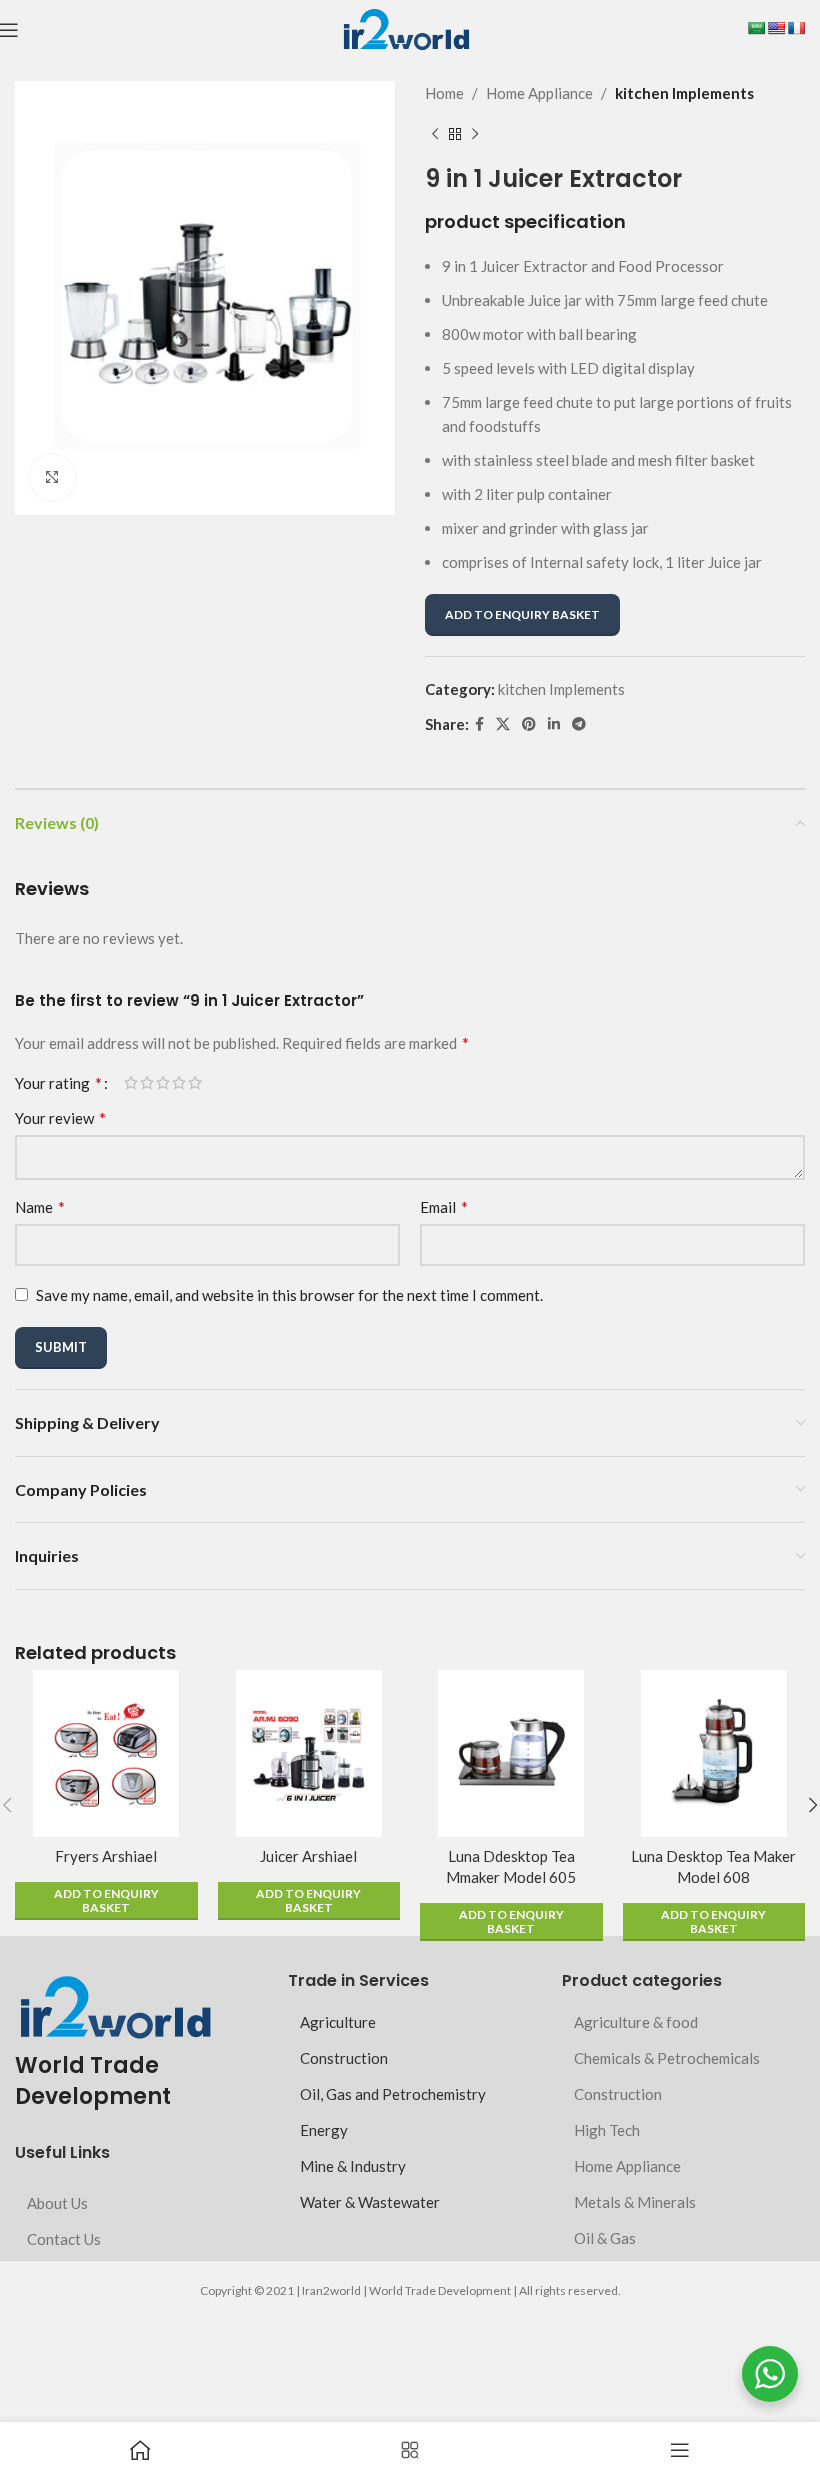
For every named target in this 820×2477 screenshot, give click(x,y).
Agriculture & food (636, 2022)
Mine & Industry (353, 2166)
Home (444, 93)
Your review (60, 1117)
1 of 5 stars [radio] (131, 1082)
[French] (796, 28)
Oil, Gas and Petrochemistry (393, 2094)
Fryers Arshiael (106, 1856)
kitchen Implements (684, 93)
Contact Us (64, 2239)
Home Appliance (539, 93)
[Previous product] (435, 135)
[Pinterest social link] (529, 724)
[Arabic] (756, 28)
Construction (344, 2058)
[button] (106, 1901)
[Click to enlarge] (52, 477)
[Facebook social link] (479, 724)
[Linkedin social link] (554, 724)
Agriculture (338, 2022)
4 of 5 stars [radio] (179, 1082)
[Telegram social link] (579, 724)
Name (40, 1206)
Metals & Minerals (635, 2202)
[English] (776, 28)
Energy (324, 2130)
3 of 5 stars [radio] (163, 1082)
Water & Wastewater (370, 2202)
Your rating (58, 1083)
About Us (57, 2203)
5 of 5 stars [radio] (195, 1082)
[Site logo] (405, 28)
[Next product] (475, 135)
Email (444, 1206)
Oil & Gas (605, 2238)
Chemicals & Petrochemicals (667, 2058)
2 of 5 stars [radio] (147, 1082)
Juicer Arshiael (308, 1856)
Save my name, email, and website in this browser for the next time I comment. (289, 1295)
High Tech (607, 2130)
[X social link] (503, 724)
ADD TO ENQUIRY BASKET (522, 614)
